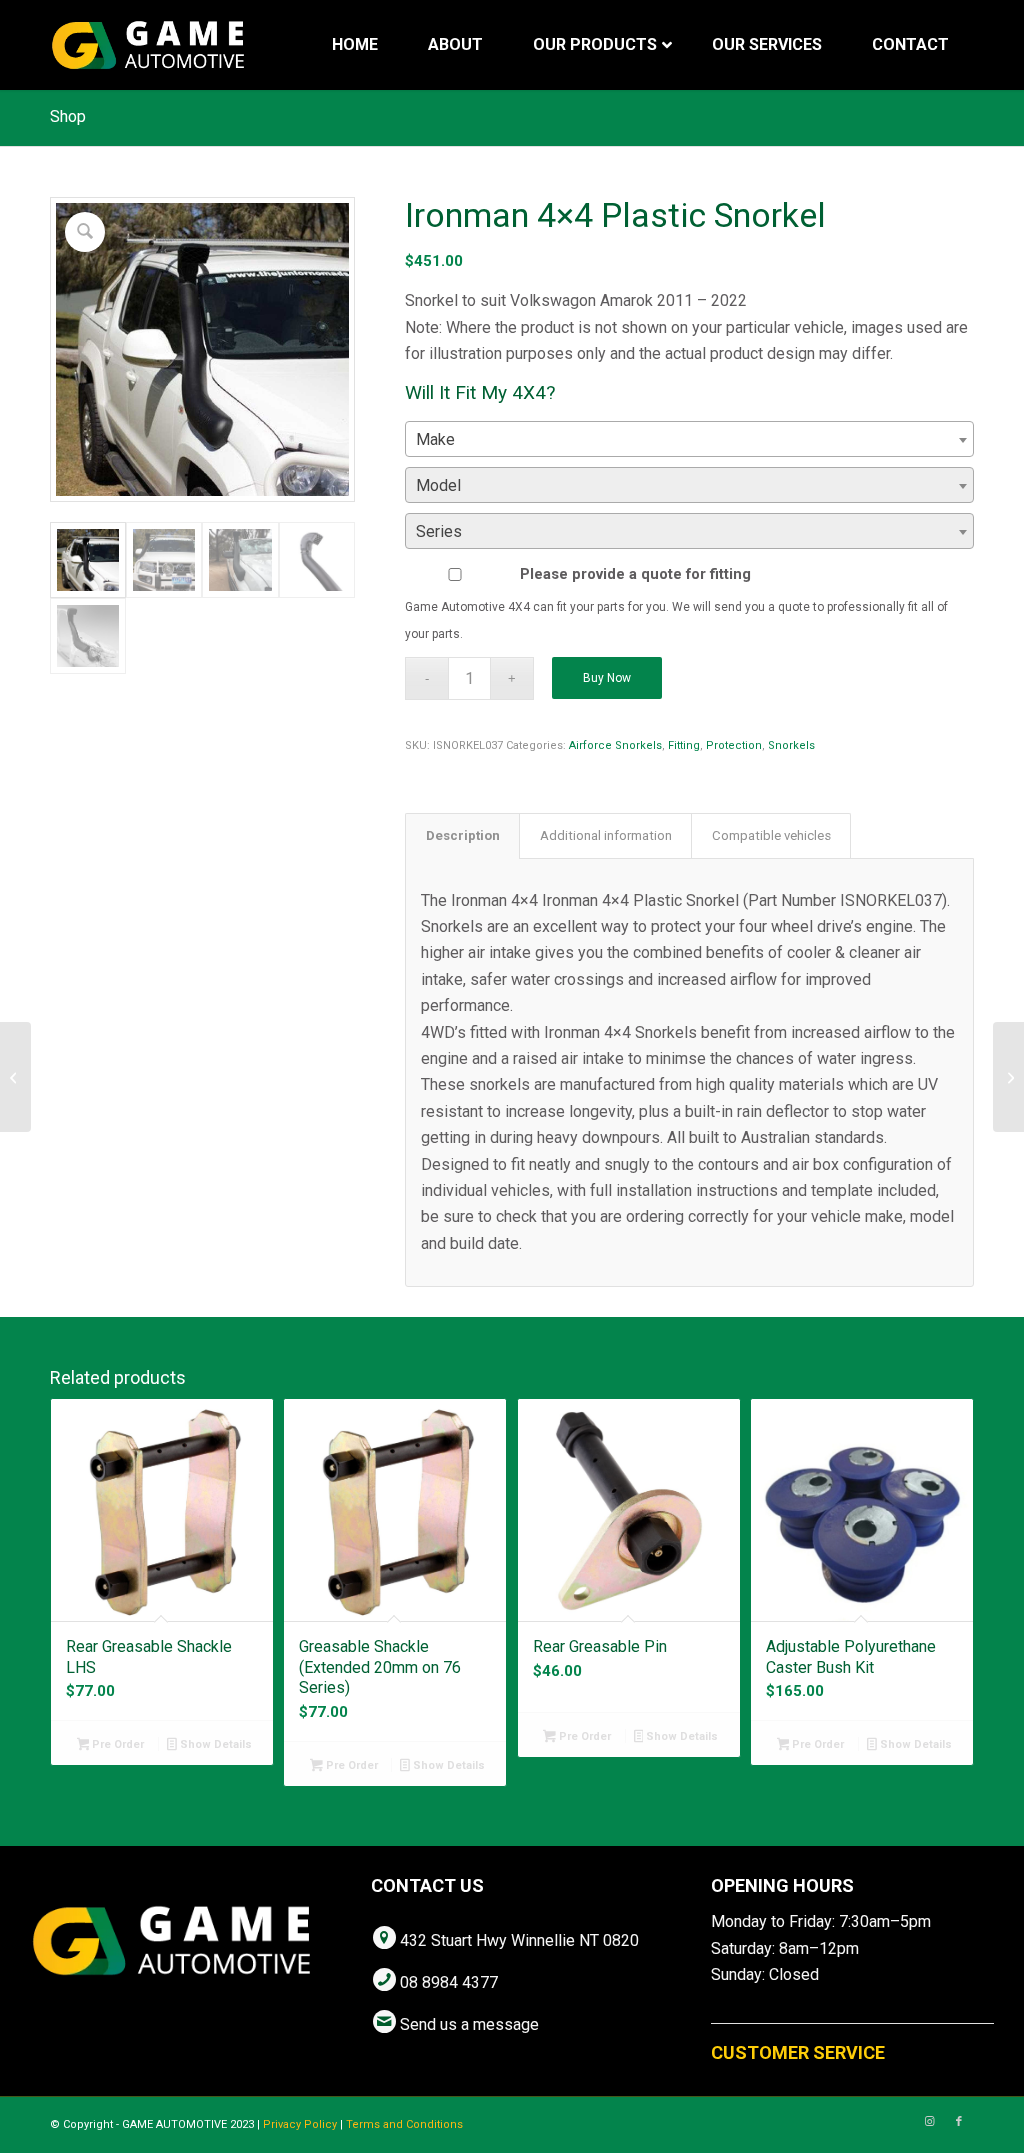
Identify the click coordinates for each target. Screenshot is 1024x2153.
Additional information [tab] (606, 835)
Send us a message (469, 2024)
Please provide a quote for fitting (635, 574)
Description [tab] (463, 835)
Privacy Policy (300, 2124)
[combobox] (689, 439)
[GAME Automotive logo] (148, 45)
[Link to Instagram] (929, 2122)
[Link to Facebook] (959, 2122)
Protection (734, 745)
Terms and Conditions (404, 2124)
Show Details (214, 1744)
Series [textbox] (439, 531)
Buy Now (607, 678)
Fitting (684, 745)
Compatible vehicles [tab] (771, 835)
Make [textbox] (435, 439)
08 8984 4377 (449, 1982)
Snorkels (791, 745)
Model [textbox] (438, 485)
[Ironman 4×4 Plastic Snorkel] (15, 1077)
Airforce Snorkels (615, 745)
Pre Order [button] (116, 1744)
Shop (68, 116)
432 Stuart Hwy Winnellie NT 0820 (519, 1940)
